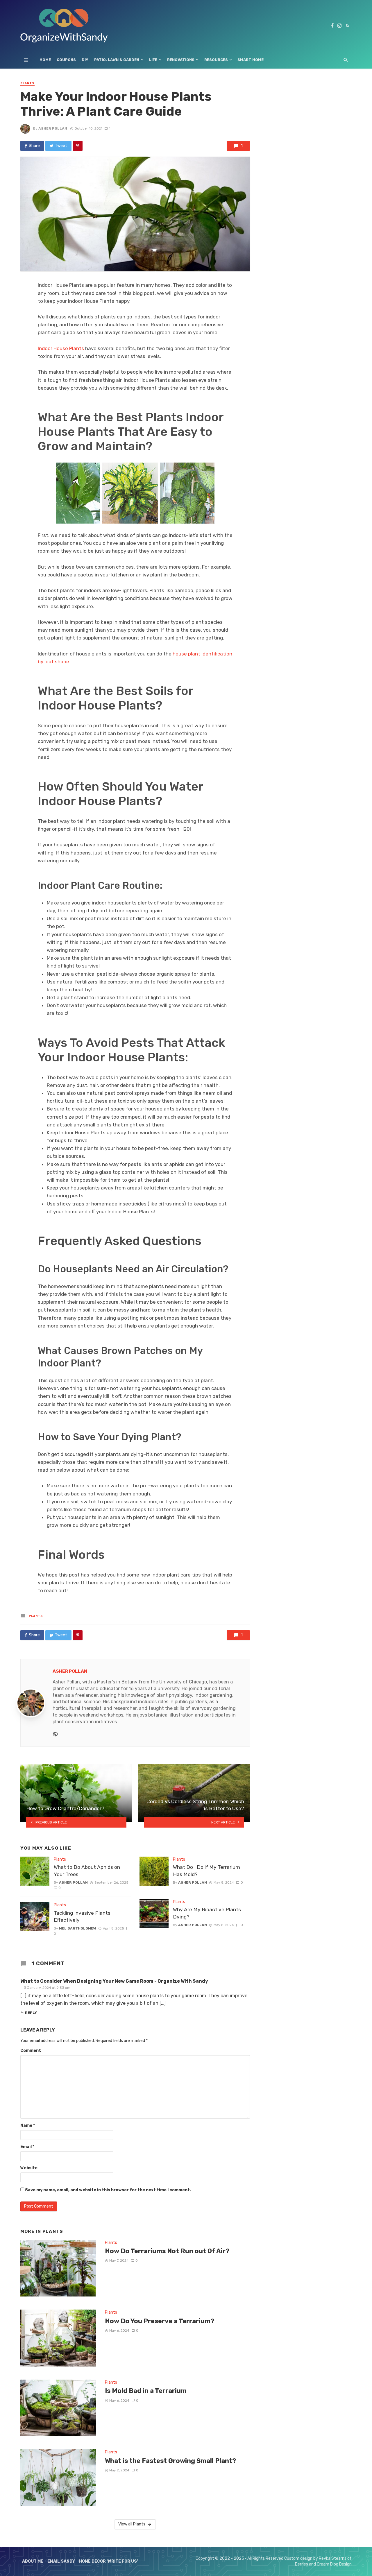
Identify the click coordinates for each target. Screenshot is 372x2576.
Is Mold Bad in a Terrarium (146, 2391)
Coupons (66, 60)
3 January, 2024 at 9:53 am (47, 1988)
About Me (33, 2561)
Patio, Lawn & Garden (117, 60)
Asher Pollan (53, 128)
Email (27, 2147)
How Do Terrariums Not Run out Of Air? (167, 2251)
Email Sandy (61, 2561)
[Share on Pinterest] (78, 146)
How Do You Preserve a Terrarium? (160, 2321)
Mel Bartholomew (78, 1928)
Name (28, 2126)
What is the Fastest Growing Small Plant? (171, 2461)
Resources (216, 60)
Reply (31, 2013)
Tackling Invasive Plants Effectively (82, 1917)
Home (45, 60)
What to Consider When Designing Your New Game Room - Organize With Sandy (114, 1981)
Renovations (181, 60)
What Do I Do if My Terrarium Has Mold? (206, 1871)
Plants (27, 83)
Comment (31, 2051)
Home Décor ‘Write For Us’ (109, 2561)
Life (153, 60)
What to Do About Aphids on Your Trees (87, 1871)
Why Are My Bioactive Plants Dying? (207, 1913)
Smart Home (251, 60)
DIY (85, 60)
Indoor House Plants (61, 348)
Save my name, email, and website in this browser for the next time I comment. (108, 2190)
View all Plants (132, 2524)
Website (29, 2168)
